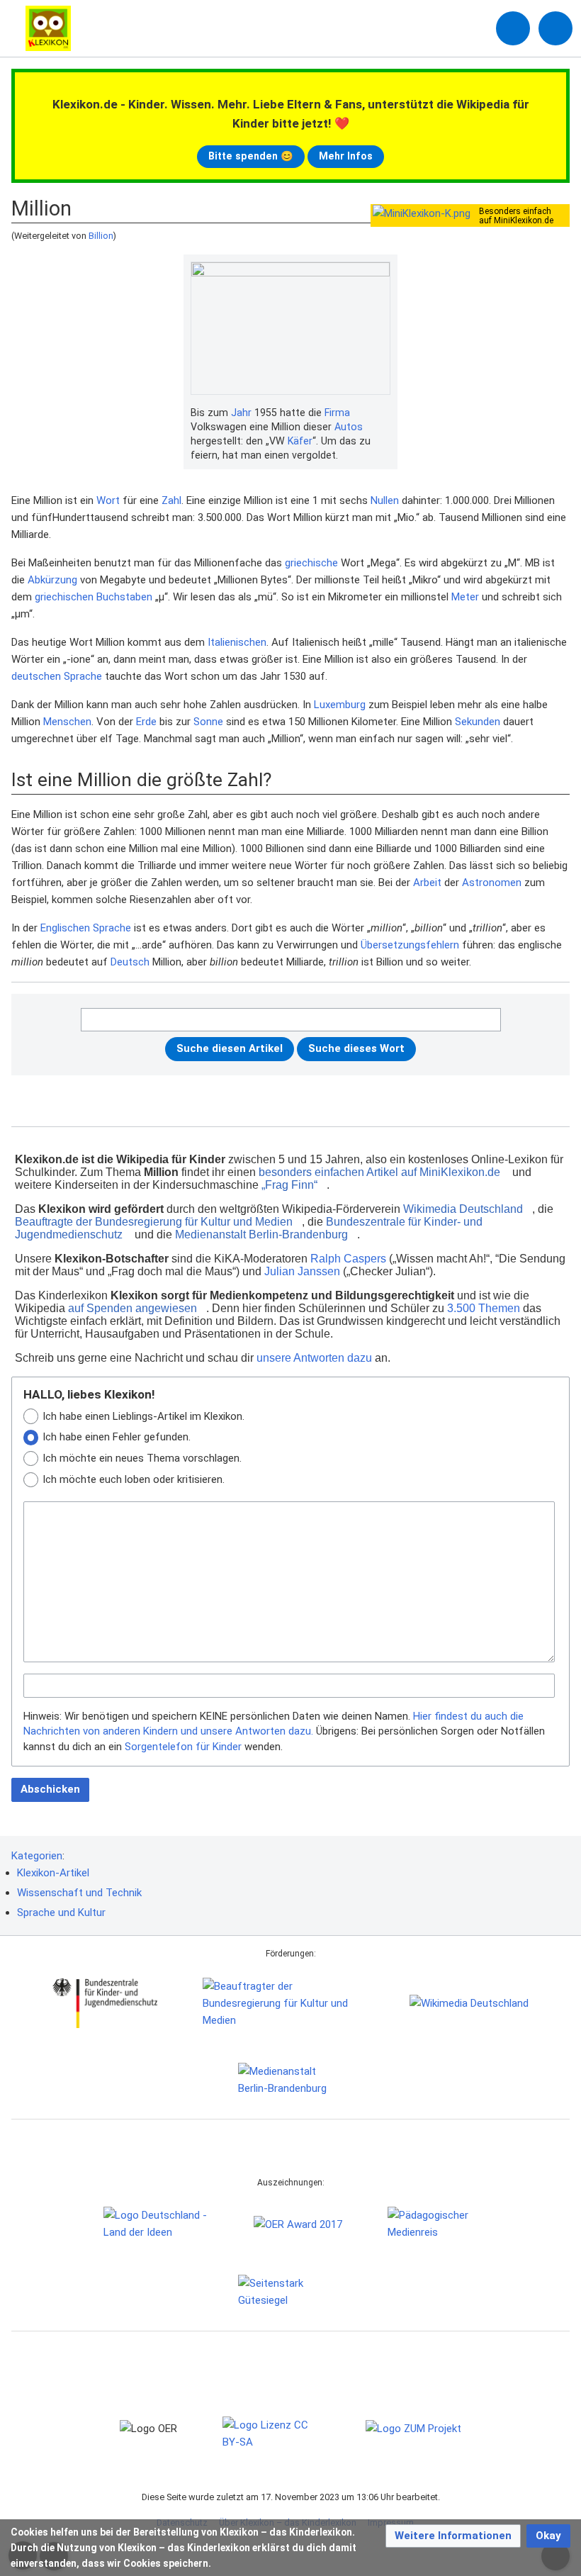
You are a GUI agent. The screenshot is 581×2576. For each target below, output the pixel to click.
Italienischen (237, 642)
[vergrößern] (383, 413)
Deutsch (130, 962)
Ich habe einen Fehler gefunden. (117, 1437)
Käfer (300, 441)
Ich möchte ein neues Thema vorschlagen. (142, 1458)
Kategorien (37, 1856)
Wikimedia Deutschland (463, 1209)
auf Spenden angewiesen (132, 1308)
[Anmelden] (513, 28)
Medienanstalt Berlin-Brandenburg (261, 1234)
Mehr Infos (346, 156)
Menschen (67, 722)
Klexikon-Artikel (53, 1873)
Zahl (171, 500)
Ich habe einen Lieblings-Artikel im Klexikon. (143, 1416)
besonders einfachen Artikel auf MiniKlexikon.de (379, 1172)
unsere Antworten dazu (314, 1358)
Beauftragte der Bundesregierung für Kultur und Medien (154, 1222)
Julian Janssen (302, 1271)
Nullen (385, 500)
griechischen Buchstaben (94, 597)
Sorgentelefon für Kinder (183, 1747)
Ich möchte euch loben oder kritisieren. (134, 1479)
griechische (311, 563)
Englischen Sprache (86, 928)
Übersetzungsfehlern (410, 945)
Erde (146, 722)
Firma (337, 413)
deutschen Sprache (57, 676)
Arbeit (427, 883)
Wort (108, 500)
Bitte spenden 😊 (251, 156)
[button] (453, 2536)
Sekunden (478, 722)
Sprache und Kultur (61, 1913)
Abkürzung (52, 580)
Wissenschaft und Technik (79, 1893)
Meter (465, 597)
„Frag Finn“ (289, 1185)
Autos (349, 427)
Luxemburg (340, 705)
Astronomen (492, 883)
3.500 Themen (484, 1308)
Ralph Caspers (348, 1259)
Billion (101, 236)
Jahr (241, 413)
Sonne (208, 722)
